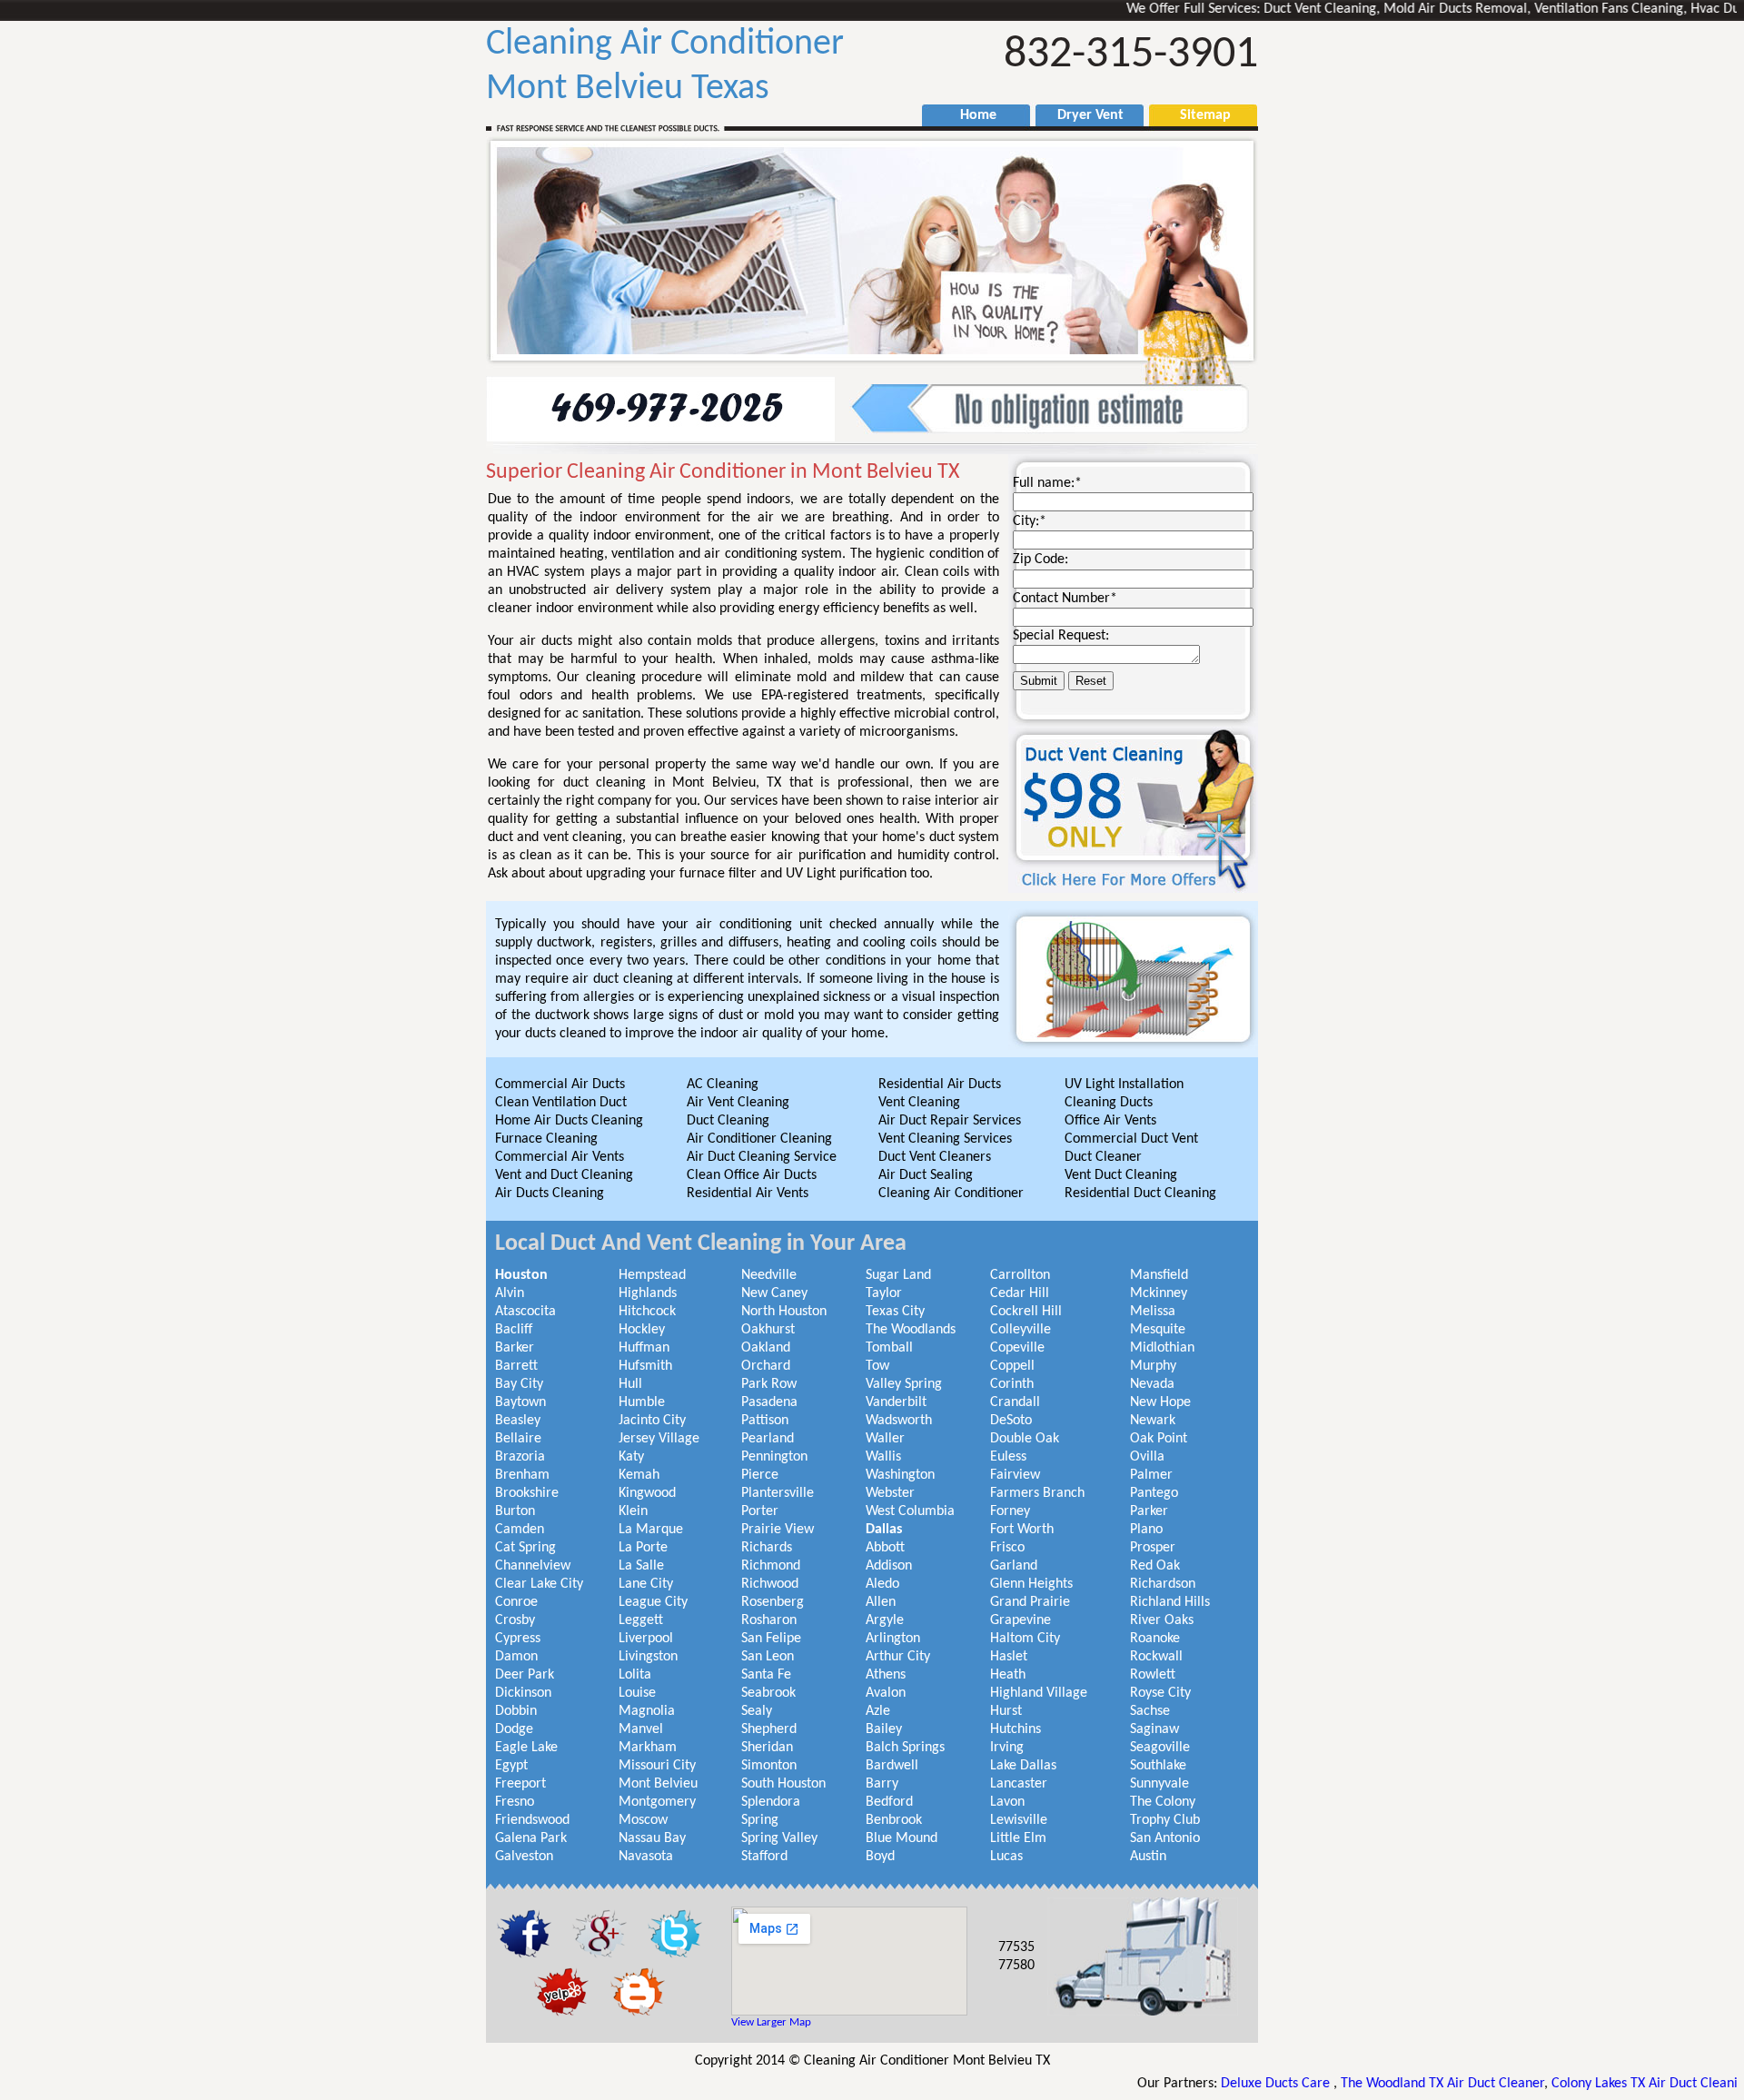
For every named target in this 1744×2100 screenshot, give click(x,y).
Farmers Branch (1037, 1493)
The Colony (1163, 1802)
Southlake (1158, 1766)
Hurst (1006, 1711)
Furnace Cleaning (546, 1139)
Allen (881, 1602)
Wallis (883, 1457)
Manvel (641, 1729)
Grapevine (1021, 1620)
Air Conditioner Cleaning (759, 1139)
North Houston (784, 1312)
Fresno (515, 1802)
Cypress (518, 1639)
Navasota (646, 1857)
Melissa (1153, 1312)
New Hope (1160, 1402)
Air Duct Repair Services (950, 1121)
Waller (885, 1439)
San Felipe (771, 1639)
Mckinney (1159, 1293)
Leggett (641, 1620)
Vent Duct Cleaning (1121, 1175)
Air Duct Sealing (926, 1175)
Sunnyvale (1159, 1784)
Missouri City (657, 1766)
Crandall (1015, 1402)
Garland (1014, 1566)
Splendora (771, 1802)
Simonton (769, 1766)
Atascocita (525, 1312)
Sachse (1150, 1711)
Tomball (889, 1348)
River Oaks (1162, 1620)
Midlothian (1162, 1348)
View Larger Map (771, 2022)
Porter (760, 1511)
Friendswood (532, 1820)
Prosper (1153, 1548)
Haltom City (1025, 1639)
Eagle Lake (526, 1748)
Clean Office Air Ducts (752, 1175)
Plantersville (778, 1493)
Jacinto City (652, 1421)
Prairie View (778, 1530)
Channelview (533, 1566)
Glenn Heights (1031, 1584)
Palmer (1151, 1475)
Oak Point (1159, 1439)
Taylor (884, 1293)
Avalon (886, 1693)
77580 (1016, 1966)
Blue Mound (902, 1838)
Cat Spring (525, 1548)
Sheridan (767, 1748)
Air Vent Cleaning (738, 1103)
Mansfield (1159, 1275)
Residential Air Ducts (940, 1085)
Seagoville (1160, 1748)
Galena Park (531, 1838)
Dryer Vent (1083, 115)
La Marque (651, 1530)
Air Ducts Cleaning (550, 1194)
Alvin (510, 1293)
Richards (767, 1548)
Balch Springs (905, 1748)
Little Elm (1018, 1838)
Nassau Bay (652, 1838)
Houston (521, 1275)
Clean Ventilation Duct (561, 1103)
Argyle (885, 1620)
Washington (900, 1475)
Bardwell (892, 1766)
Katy (631, 1457)
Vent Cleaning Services (945, 1139)
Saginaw (1154, 1729)
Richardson (1163, 1584)
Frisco (1007, 1548)
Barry (882, 1784)
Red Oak (1155, 1566)
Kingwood (647, 1493)
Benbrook (894, 1820)
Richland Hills (1170, 1602)
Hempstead (652, 1275)
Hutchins (1016, 1729)
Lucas (1006, 1857)
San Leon (768, 1657)
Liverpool (646, 1639)
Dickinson (523, 1693)
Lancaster (1019, 1784)
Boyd (880, 1857)
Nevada (1152, 1384)
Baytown (520, 1402)
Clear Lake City (539, 1584)
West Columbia (910, 1511)
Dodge (514, 1729)
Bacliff (514, 1330)
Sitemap (1196, 115)
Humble (642, 1402)
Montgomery (657, 1802)
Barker (515, 1348)
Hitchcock (647, 1312)
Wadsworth (899, 1421)
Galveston (524, 1857)
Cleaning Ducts (1109, 1103)
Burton (515, 1511)
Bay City (519, 1384)
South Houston (783, 1784)
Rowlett (1153, 1675)
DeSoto (1011, 1421)
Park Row (769, 1384)
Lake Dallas (1023, 1766)
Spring (760, 1820)
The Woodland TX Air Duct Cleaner (1369, 2084)
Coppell (1012, 1366)
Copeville (1017, 1348)
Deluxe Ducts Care (1204, 2084)
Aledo (882, 1584)
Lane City (646, 1584)
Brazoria (520, 1457)
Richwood (770, 1584)
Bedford (889, 1802)
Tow (877, 1366)
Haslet (1009, 1657)
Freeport (520, 1784)
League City (653, 1602)
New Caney (774, 1293)
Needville (769, 1275)
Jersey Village (659, 1439)
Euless (1008, 1457)
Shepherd (769, 1729)
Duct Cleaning (728, 1121)
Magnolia (647, 1711)
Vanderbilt (896, 1402)
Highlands (648, 1293)
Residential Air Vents (748, 1194)
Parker (1149, 1511)
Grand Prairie (1030, 1602)
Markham (648, 1748)
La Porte (643, 1548)
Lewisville (1019, 1820)
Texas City (895, 1312)
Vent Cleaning (919, 1103)
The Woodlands (911, 1330)
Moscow (643, 1820)
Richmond (771, 1566)
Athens (886, 1675)
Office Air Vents (1110, 1121)
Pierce (760, 1475)
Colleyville (1021, 1330)
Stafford (764, 1857)
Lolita (635, 1675)
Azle (878, 1711)
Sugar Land (898, 1275)
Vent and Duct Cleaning (564, 1175)
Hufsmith (645, 1366)
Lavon (1007, 1802)
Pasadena (769, 1402)
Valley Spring (904, 1384)
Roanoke (1155, 1639)
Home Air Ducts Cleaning (569, 1121)
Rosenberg (773, 1602)
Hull (630, 1384)
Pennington (774, 1457)
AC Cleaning (723, 1085)
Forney (1010, 1511)
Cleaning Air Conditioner (951, 1194)
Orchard (766, 1366)
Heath (1008, 1675)
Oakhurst (768, 1330)
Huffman (644, 1348)
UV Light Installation (1124, 1085)
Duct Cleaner (1103, 1157)
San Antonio (1165, 1838)
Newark (1153, 1421)
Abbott (885, 1548)
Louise (637, 1693)
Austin (1148, 1857)
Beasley (518, 1421)
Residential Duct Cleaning (1140, 1194)
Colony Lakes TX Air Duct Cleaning (1578, 2084)
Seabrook (768, 1693)
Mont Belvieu (658, 1784)
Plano (1146, 1530)
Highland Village (1039, 1693)
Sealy (757, 1711)
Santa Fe (766, 1675)
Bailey (884, 1729)
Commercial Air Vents (560, 1157)
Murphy (1153, 1366)
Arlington (893, 1639)
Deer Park (525, 1675)
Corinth (1012, 1384)
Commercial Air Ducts (560, 1085)
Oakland (766, 1348)
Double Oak (1025, 1439)
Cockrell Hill (1026, 1312)
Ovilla (1147, 1457)
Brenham (522, 1475)
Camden (520, 1530)
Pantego (1154, 1493)
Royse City (1160, 1693)
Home (969, 115)
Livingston (648, 1657)
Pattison (765, 1421)
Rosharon (769, 1620)
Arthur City (898, 1657)
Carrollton (1020, 1275)
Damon (516, 1657)
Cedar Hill (1020, 1293)
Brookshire (527, 1493)
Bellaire (518, 1439)
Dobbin (516, 1711)
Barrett (516, 1366)
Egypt (511, 1766)
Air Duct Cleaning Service (762, 1157)
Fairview (1015, 1475)
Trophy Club (1165, 1820)
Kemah (639, 1475)
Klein (633, 1511)
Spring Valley (779, 1838)
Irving (1007, 1748)
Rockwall (1156, 1657)
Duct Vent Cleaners (935, 1157)
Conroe (516, 1602)
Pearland (768, 1439)
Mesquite (1158, 1330)
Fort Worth (1022, 1530)
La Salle (641, 1566)
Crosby (515, 1620)
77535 (1016, 1947)
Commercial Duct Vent (1131, 1139)
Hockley (642, 1330)
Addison (889, 1566)
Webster (890, 1493)
